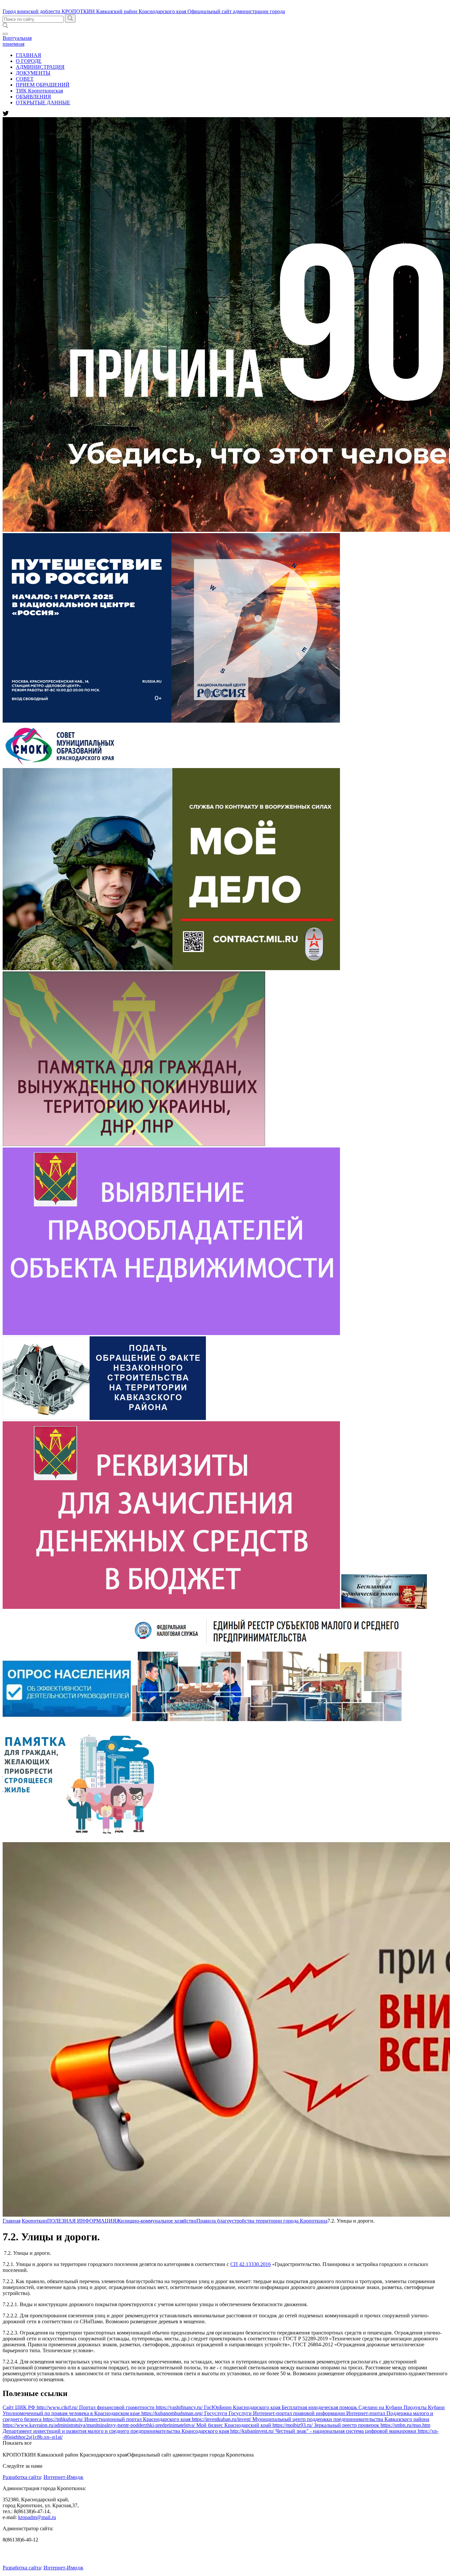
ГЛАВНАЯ (28, 55)
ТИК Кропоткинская (39, 91)
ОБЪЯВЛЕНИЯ (33, 97)
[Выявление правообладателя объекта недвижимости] (171, 1333)
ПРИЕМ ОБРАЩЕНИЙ (43, 85)
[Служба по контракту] (171, 968)
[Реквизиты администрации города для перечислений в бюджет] (171, 1607)
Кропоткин (34, 2221)
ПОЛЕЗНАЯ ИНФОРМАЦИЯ (82, 2221)
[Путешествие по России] (171, 721)
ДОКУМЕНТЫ (33, 73)
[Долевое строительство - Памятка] (81, 1839)
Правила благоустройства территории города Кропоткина (262, 2221)
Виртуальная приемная (17, 41)
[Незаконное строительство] (104, 1418)
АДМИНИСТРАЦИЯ (40, 67)
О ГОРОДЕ (29, 61)
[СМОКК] (64, 765)
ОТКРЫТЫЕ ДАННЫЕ (43, 103)
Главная (12, 2221)
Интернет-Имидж (63, 2477)
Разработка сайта (22, 2477)
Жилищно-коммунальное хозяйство (156, 2221)
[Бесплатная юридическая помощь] (384, 1607)
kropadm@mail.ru (37, 2517)
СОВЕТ (25, 79)
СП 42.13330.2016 (251, 2264)
